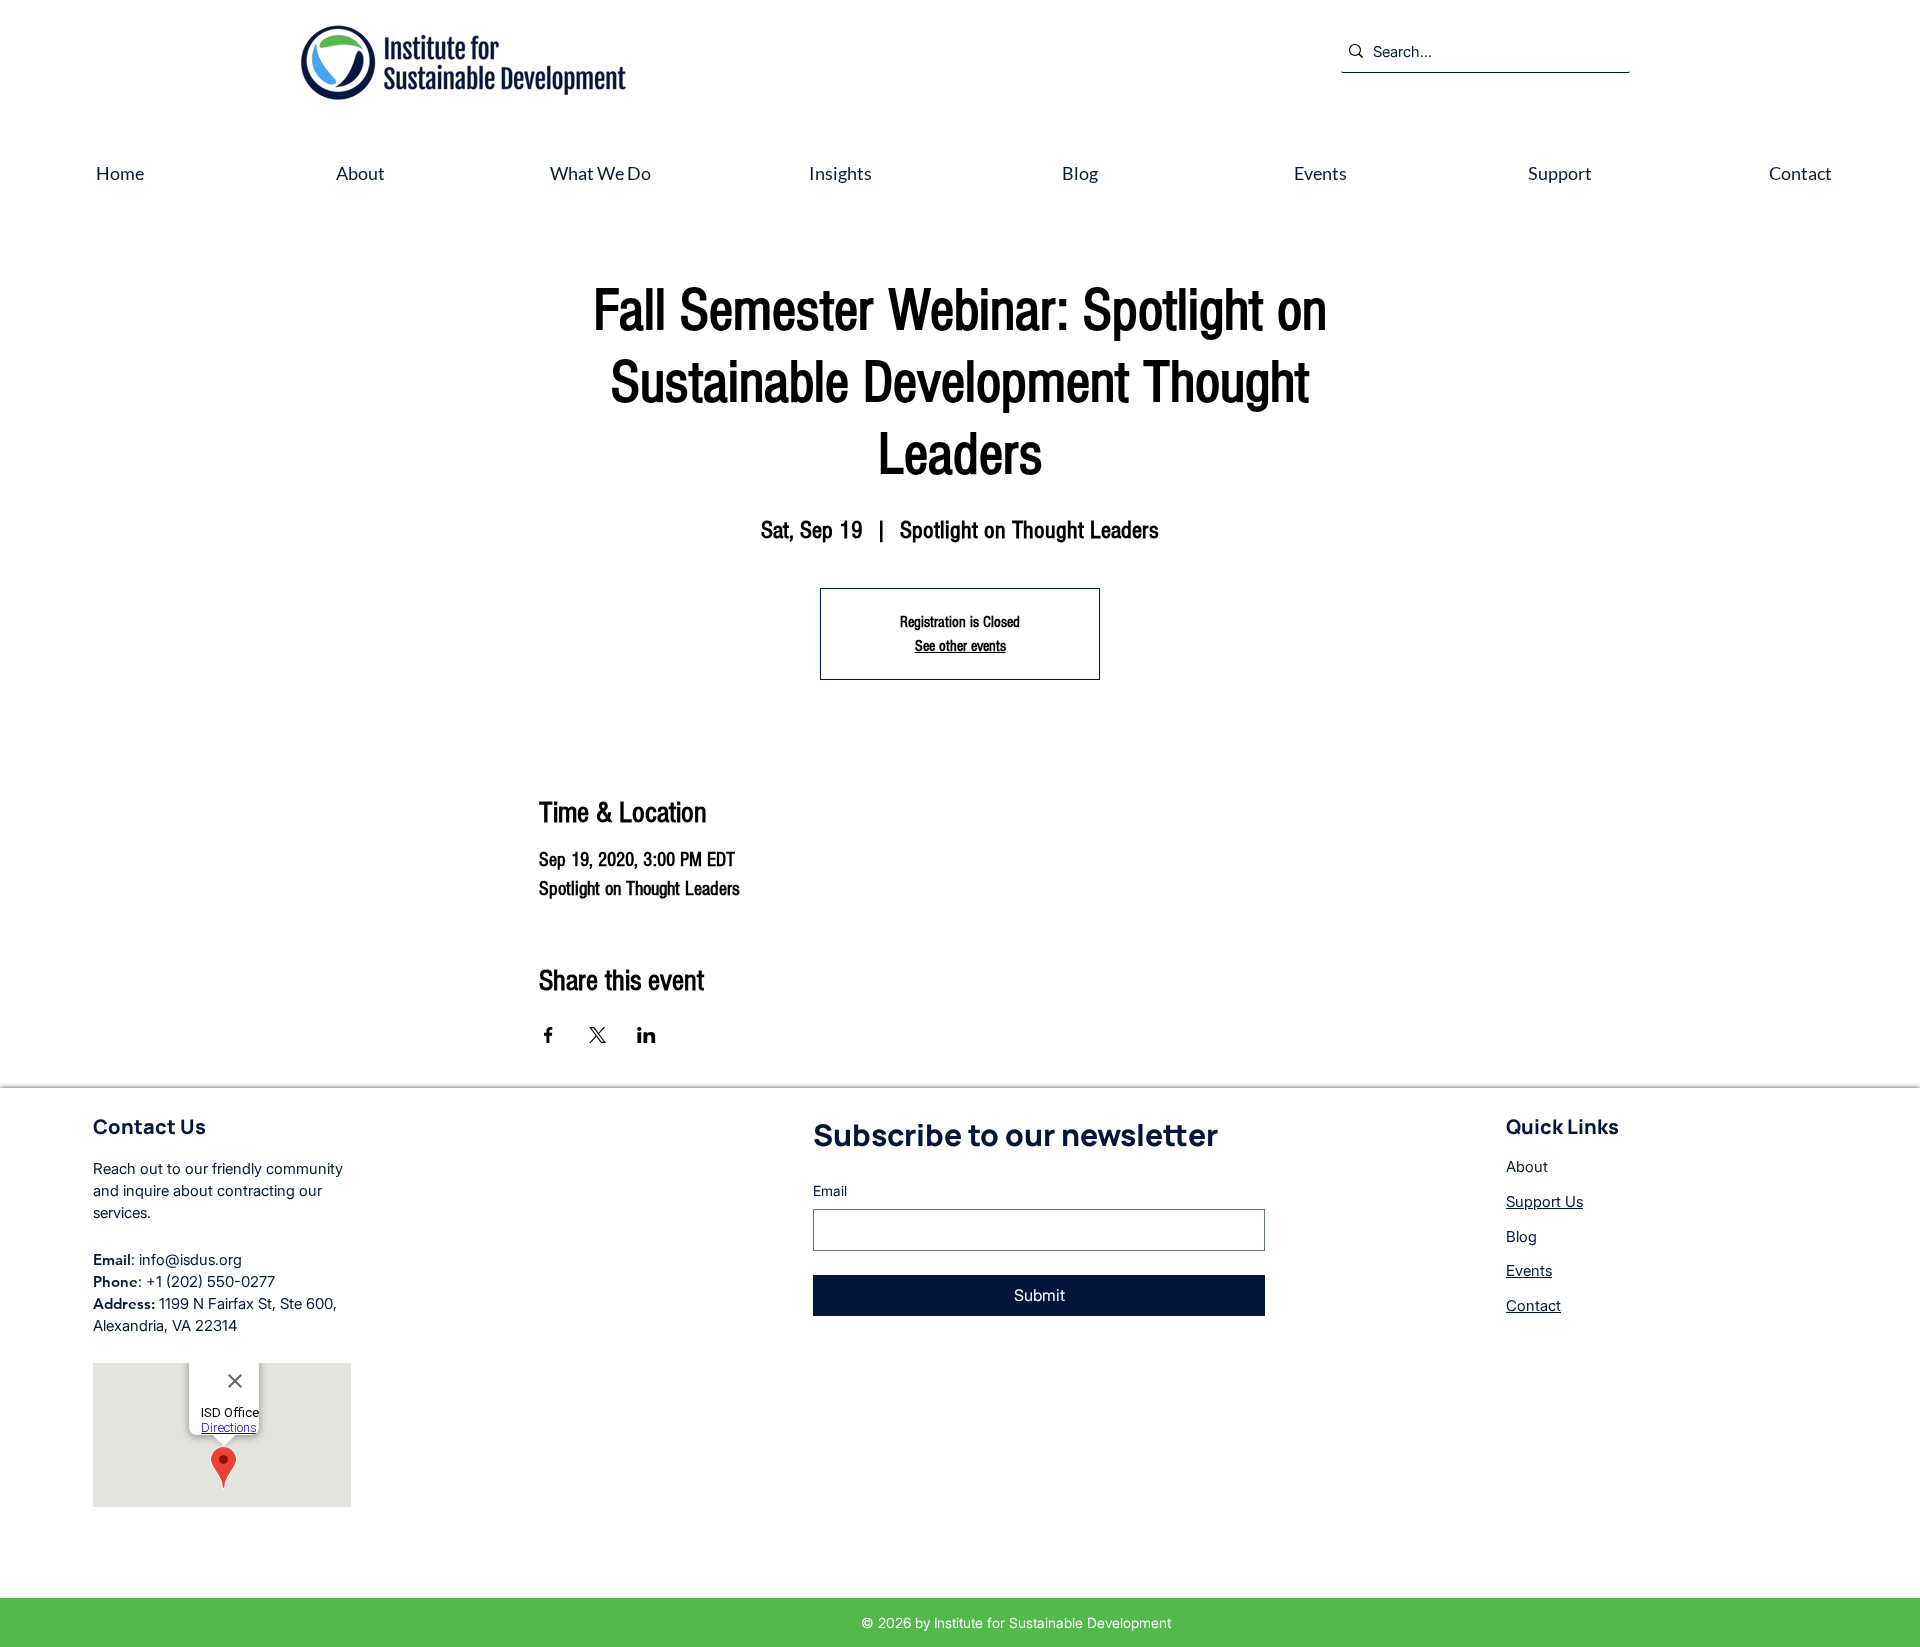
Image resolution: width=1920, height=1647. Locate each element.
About (1527, 1166)
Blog (1521, 1236)
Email (830, 1190)
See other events (960, 646)
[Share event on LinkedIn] (646, 1035)
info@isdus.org (190, 1259)
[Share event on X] (597, 1035)
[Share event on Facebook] (548, 1035)
